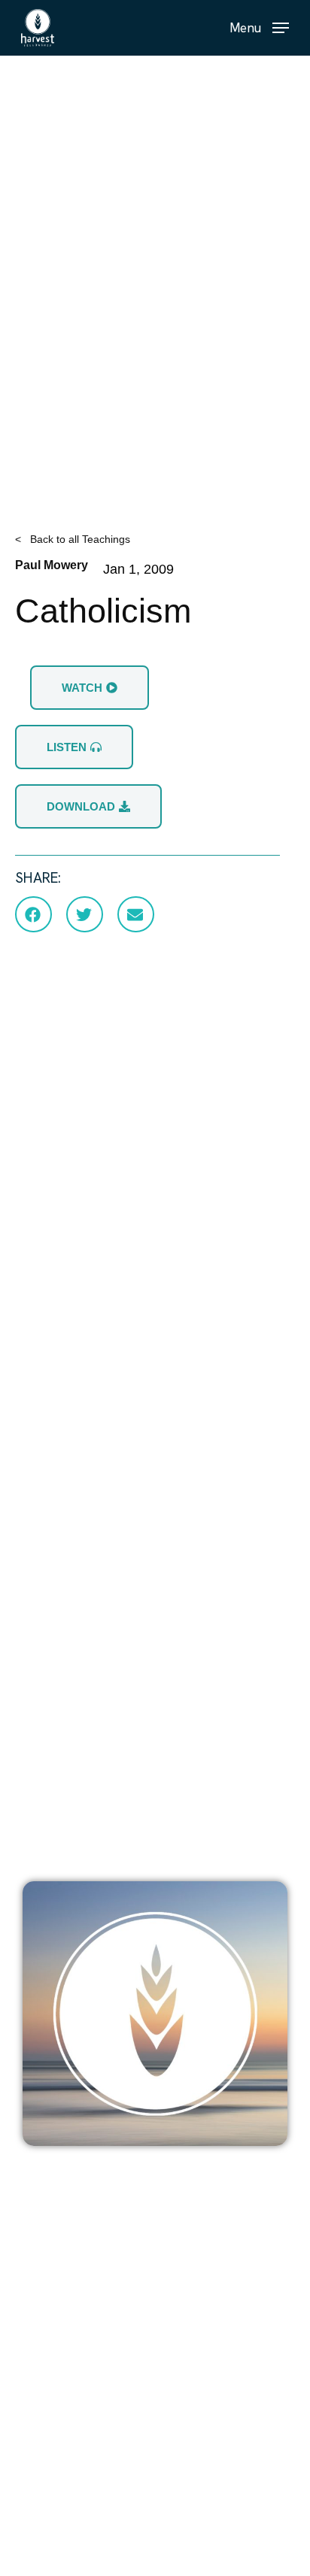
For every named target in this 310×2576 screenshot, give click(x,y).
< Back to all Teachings (73, 539)
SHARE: (38, 878)
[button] (259, 27)
